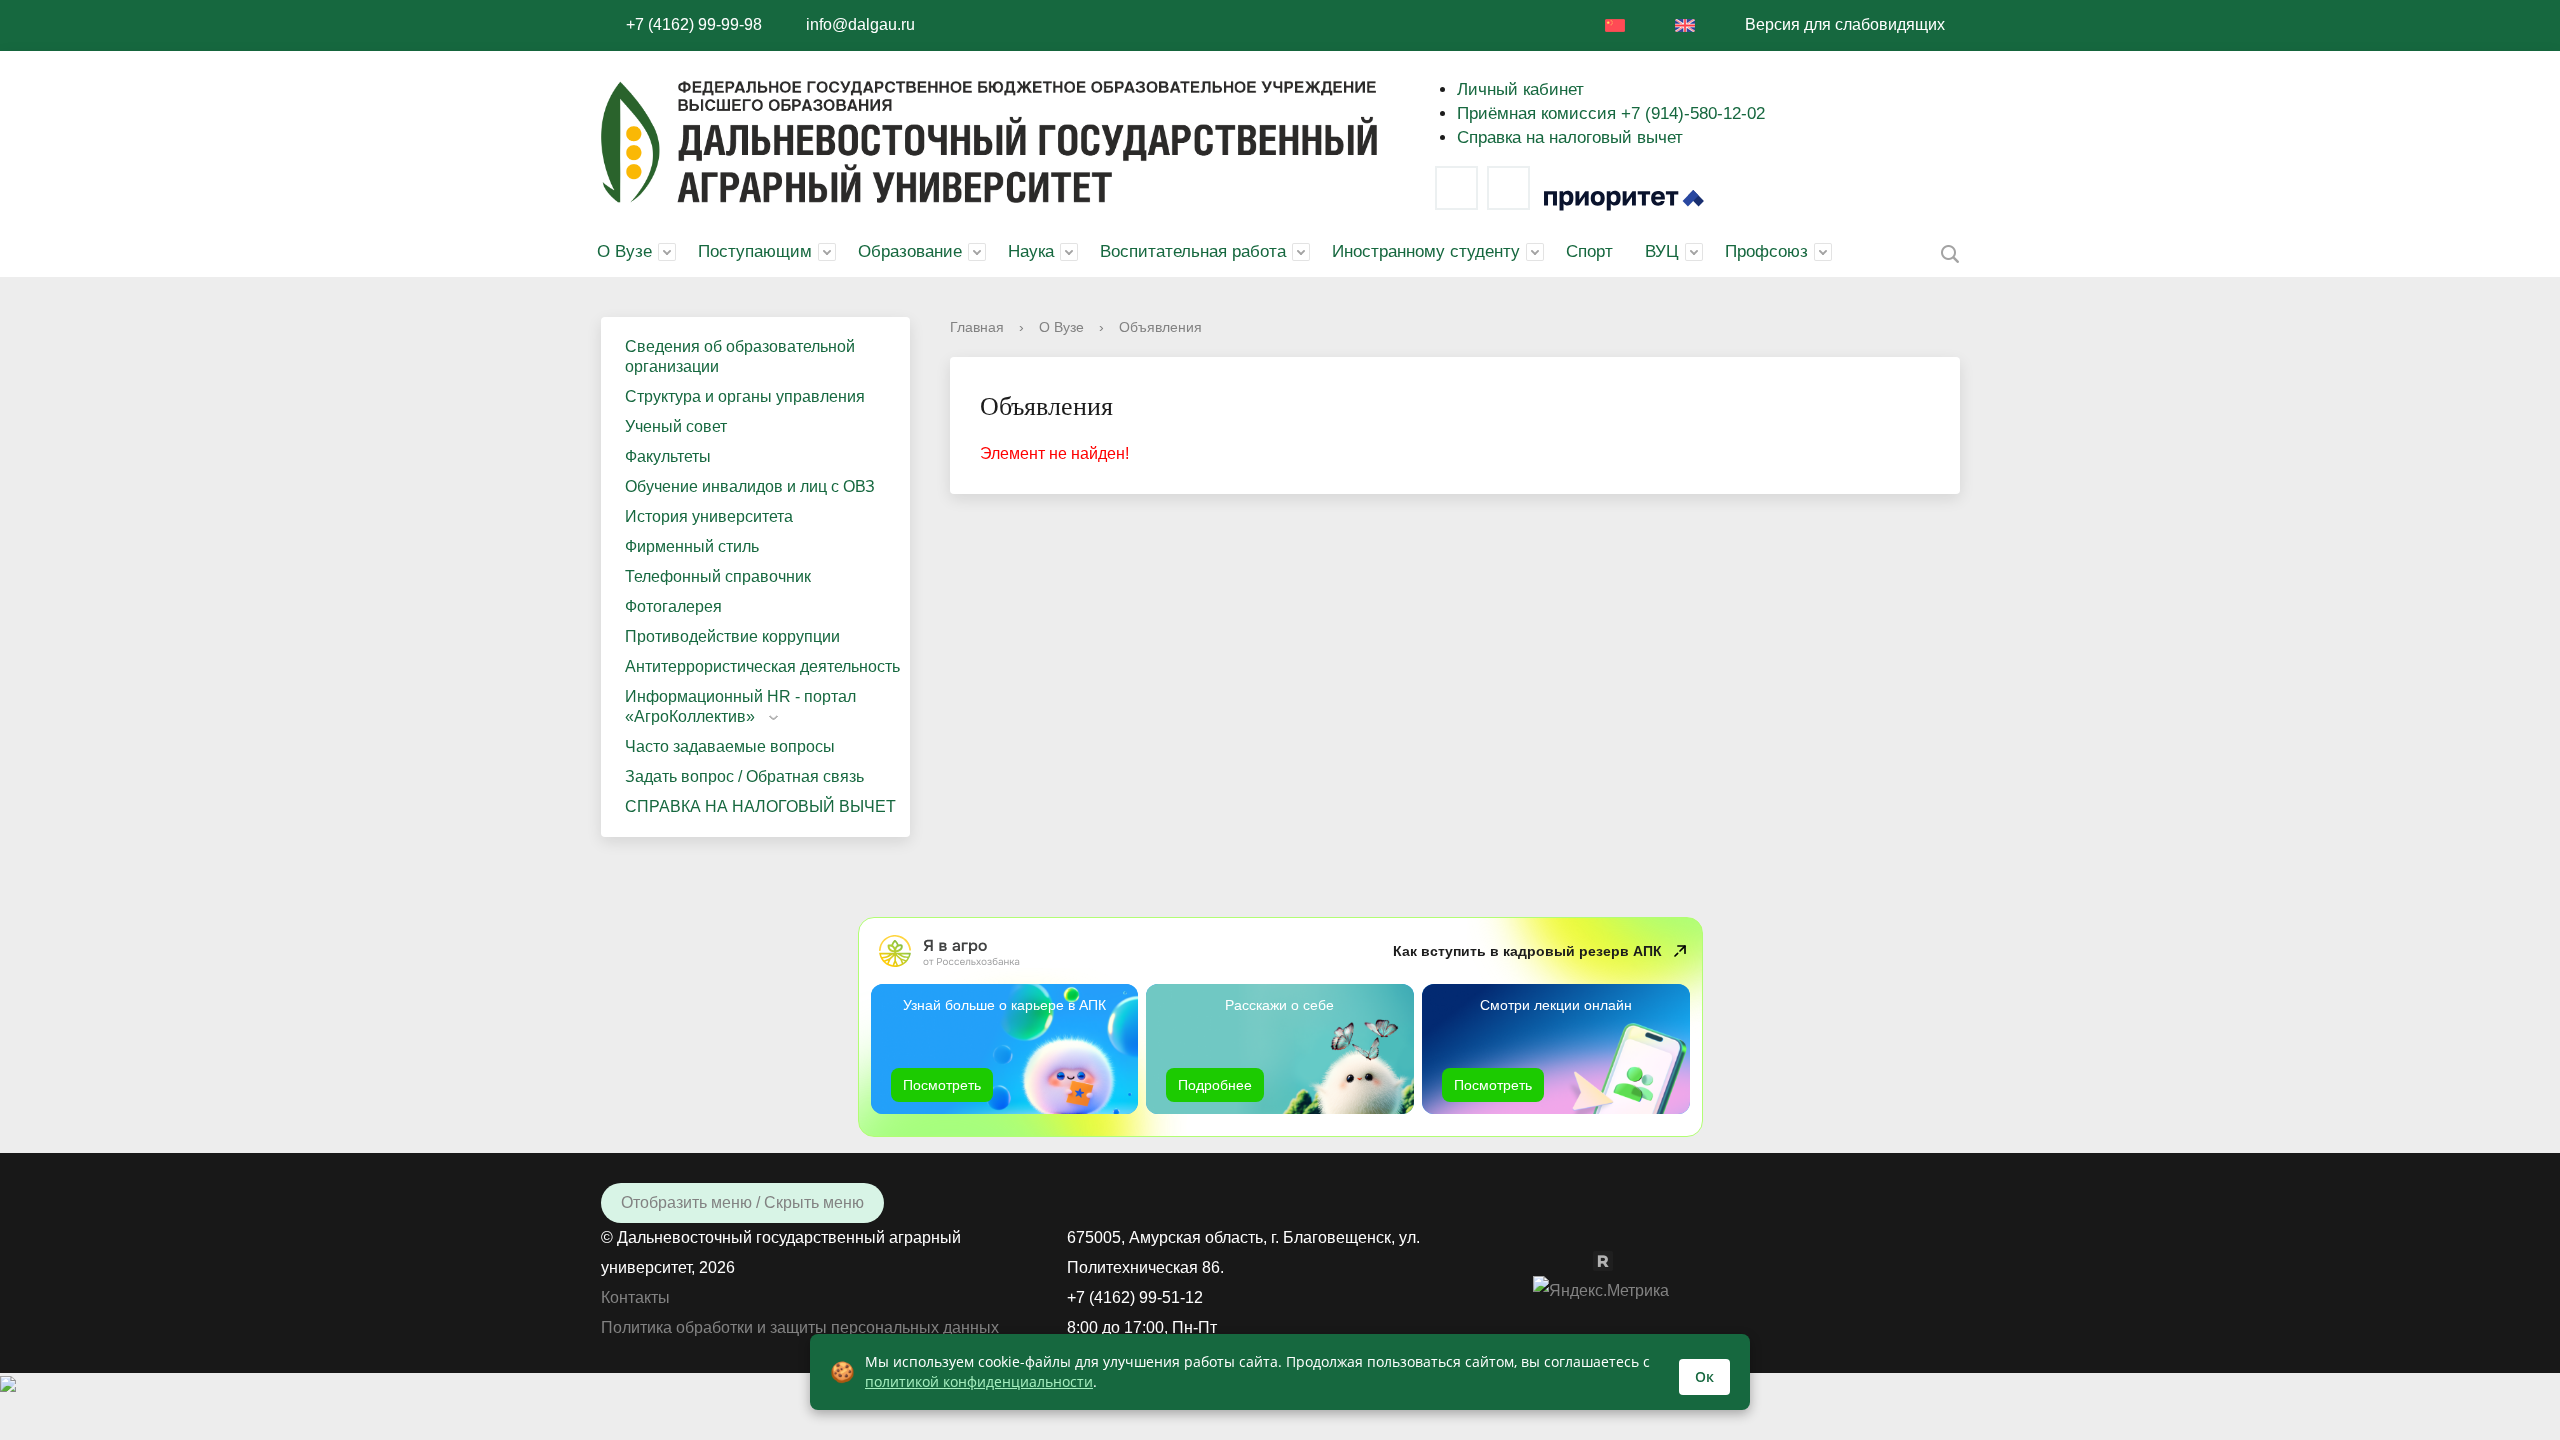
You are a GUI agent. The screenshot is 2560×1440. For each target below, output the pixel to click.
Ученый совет (676, 426)
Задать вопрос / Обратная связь (744, 776)
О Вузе (624, 251)
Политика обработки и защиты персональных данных (800, 1327)
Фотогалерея (673, 606)
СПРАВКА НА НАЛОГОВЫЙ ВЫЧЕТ (760, 806)
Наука (1031, 251)
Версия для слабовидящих (1845, 24)
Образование (910, 251)
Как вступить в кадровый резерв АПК (1527, 951)
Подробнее (1215, 1085)
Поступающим (755, 251)
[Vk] (1456, 188)
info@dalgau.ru (860, 24)
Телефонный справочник (718, 576)
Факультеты (668, 456)
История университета (709, 516)
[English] (1685, 25)
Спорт (1589, 251)
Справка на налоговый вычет (1570, 137)
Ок (1704, 1376)
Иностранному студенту (1426, 251)
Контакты (635, 1297)
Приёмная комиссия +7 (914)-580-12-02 (1611, 113)
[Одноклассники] (1583, 1259)
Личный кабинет (1520, 89)
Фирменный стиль (692, 546)
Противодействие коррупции (732, 636)
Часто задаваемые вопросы (730, 746)
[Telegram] (1508, 188)
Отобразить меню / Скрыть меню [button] (742, 1202)
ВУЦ (1662, 251)
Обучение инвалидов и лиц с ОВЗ (750, 486)
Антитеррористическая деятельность (762, 666)
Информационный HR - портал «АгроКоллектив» (740, 706)
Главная (977, 327)
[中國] (1615, 25)
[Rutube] (1613, 1259)
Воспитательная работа (1193, 251)
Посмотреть (942, 1085)
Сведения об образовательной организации (740, 356)
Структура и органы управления (745, 396)
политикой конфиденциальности (979, 1381)
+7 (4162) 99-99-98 (694, 24)
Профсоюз (1766, 251)
